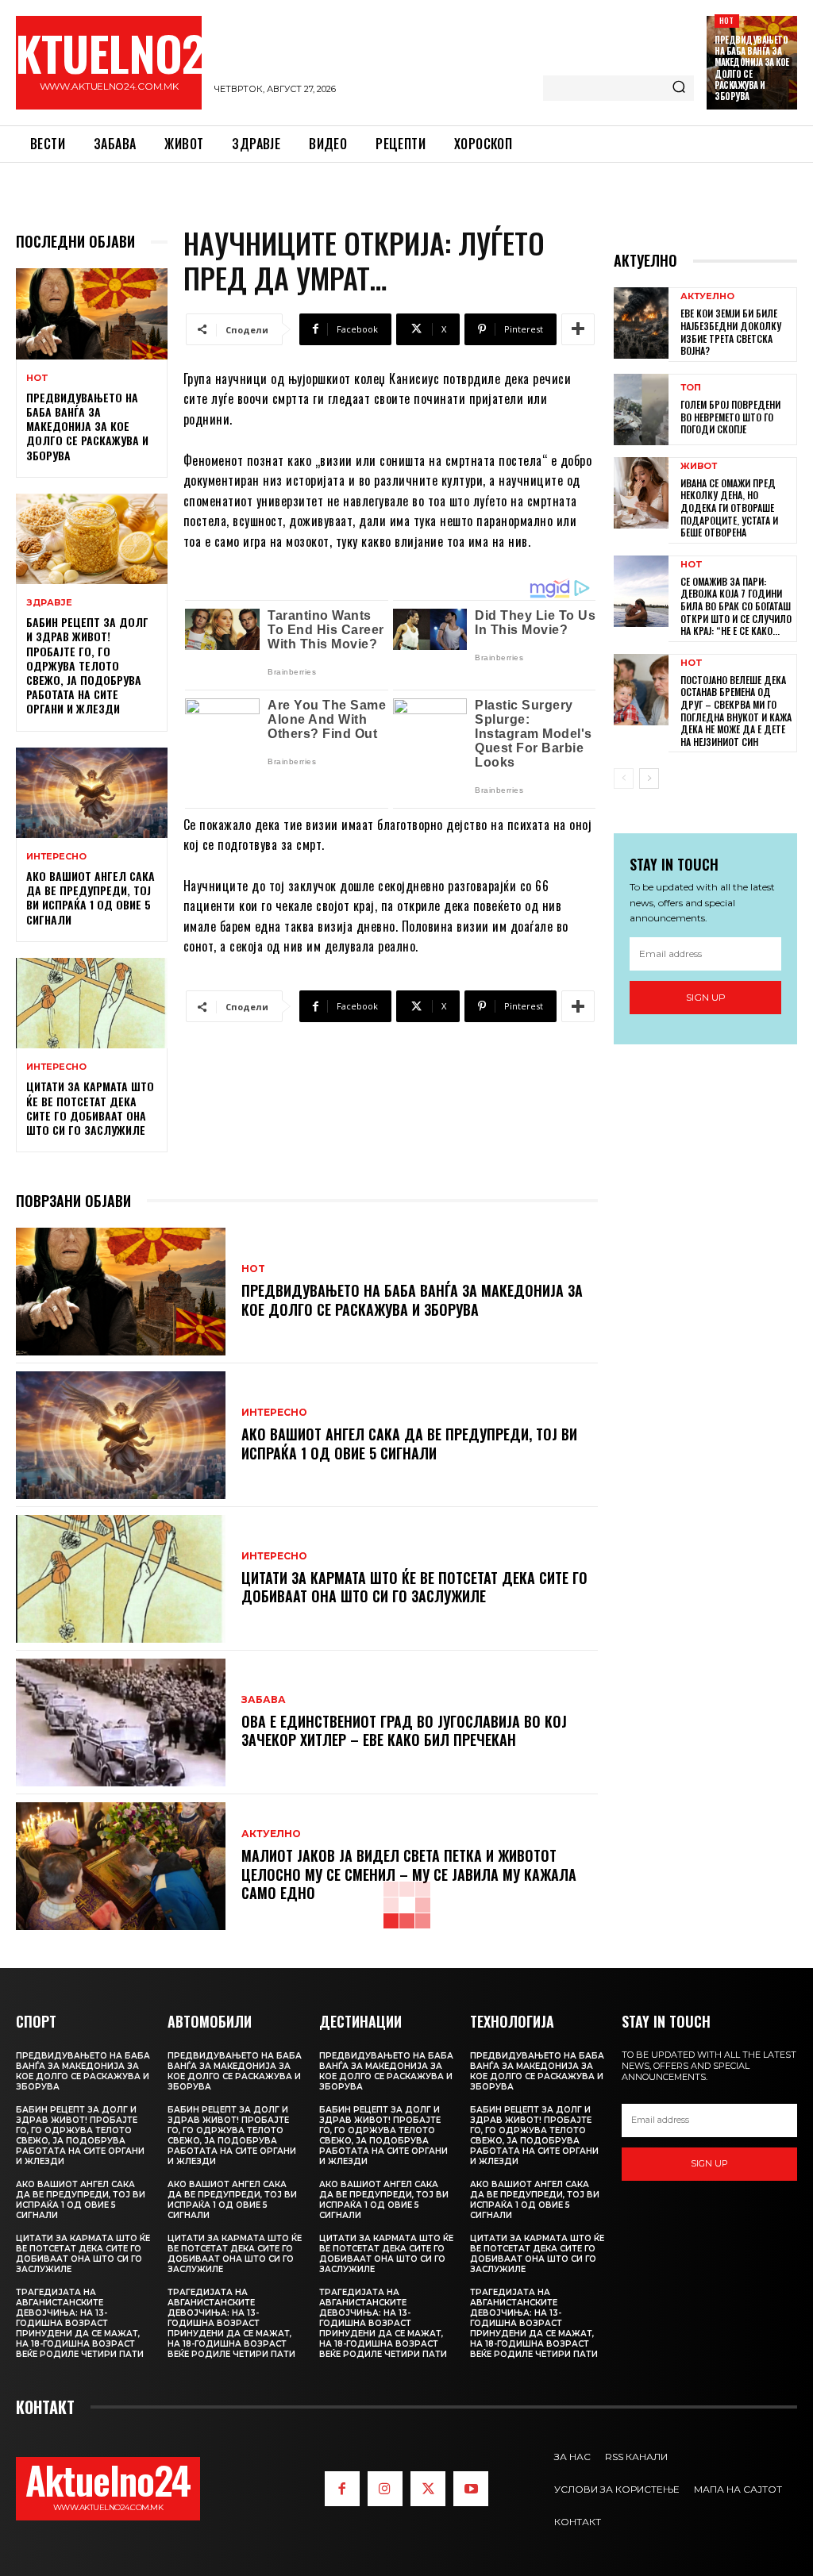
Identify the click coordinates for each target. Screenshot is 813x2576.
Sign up (706, 997)
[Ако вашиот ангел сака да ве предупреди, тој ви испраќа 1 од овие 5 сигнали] (92, 793)
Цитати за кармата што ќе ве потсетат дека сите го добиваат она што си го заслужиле (90, 1108)
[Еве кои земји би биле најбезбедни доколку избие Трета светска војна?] (641, 323)
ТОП (691, 388)
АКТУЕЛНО (271, 1834)
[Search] (679, 88)
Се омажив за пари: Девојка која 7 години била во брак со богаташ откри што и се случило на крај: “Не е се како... (736, 606)
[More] (578, 329)
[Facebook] (342, 2489)
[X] (428, 2489)
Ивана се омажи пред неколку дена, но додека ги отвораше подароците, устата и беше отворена (729, 508)
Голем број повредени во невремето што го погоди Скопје (730, 417)
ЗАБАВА (264, 1700)
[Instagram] (385, 2489)
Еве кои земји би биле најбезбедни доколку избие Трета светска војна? (731, 332)
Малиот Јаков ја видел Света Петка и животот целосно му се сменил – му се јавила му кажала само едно (409, 1874)
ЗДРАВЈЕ (49, 603)
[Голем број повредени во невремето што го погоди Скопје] (641, 409)
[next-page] (649, 779)
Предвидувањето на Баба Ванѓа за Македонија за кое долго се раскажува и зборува (752, 68)
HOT (727, 20)
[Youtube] (471, 2489)
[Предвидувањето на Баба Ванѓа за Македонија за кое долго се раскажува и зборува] (92, 313)
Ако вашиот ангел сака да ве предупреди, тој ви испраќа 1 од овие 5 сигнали (91, 898)
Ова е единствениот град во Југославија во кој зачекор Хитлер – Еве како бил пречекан (404, 1730)
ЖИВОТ (699, 466)
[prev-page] (624, 779)
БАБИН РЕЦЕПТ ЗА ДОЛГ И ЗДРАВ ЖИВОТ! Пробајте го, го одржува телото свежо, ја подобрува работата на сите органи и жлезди (87, 665)
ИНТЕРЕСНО (56, 857)
